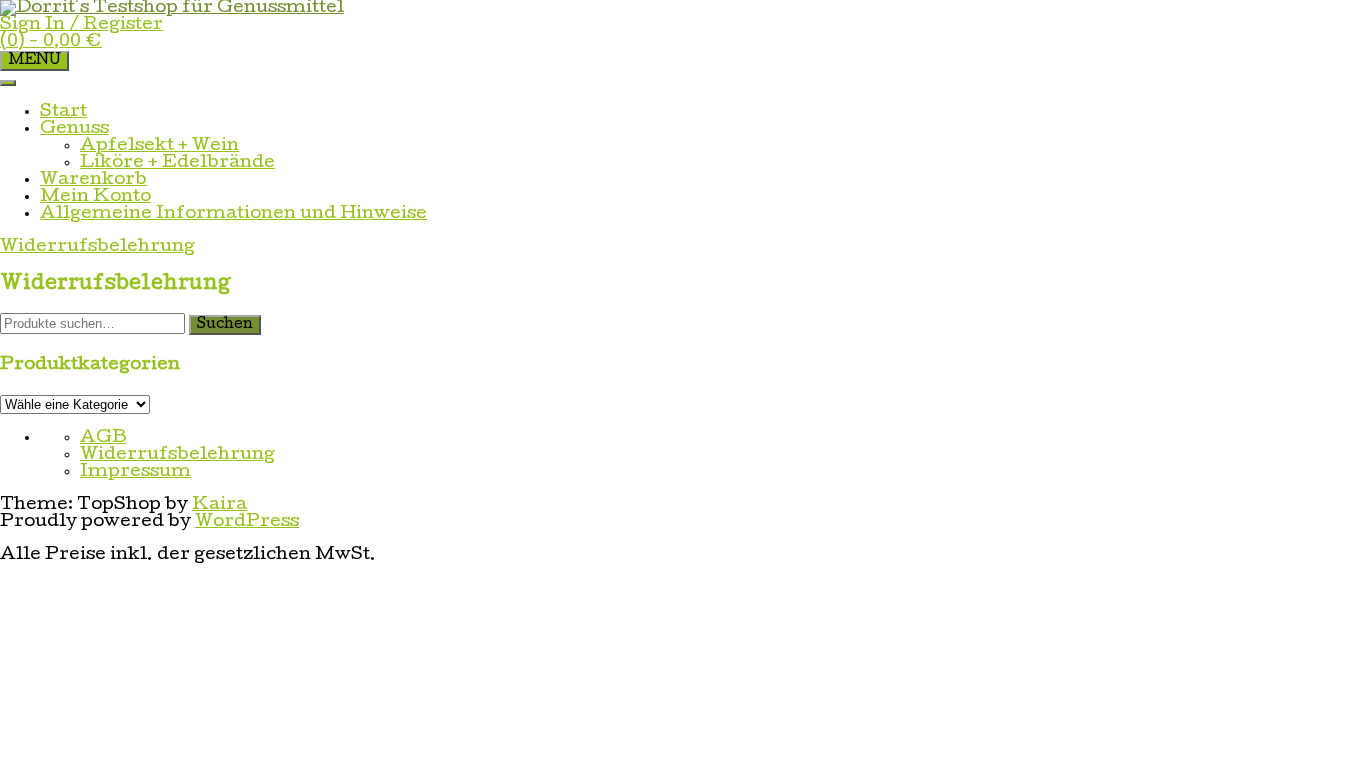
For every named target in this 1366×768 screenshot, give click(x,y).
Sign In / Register (81, 25)
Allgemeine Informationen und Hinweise (233, 214)
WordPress (247, 522)
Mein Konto (95, 197)
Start (63, 112)
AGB (103, 438)
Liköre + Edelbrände (177, 163)
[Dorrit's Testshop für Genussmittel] (172, 8)
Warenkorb (93, 180)
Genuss (74, 129)
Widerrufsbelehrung (177, 455)
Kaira (219, 505)
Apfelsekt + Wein (159, 146)
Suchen (225, 325)
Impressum (135, 472)
